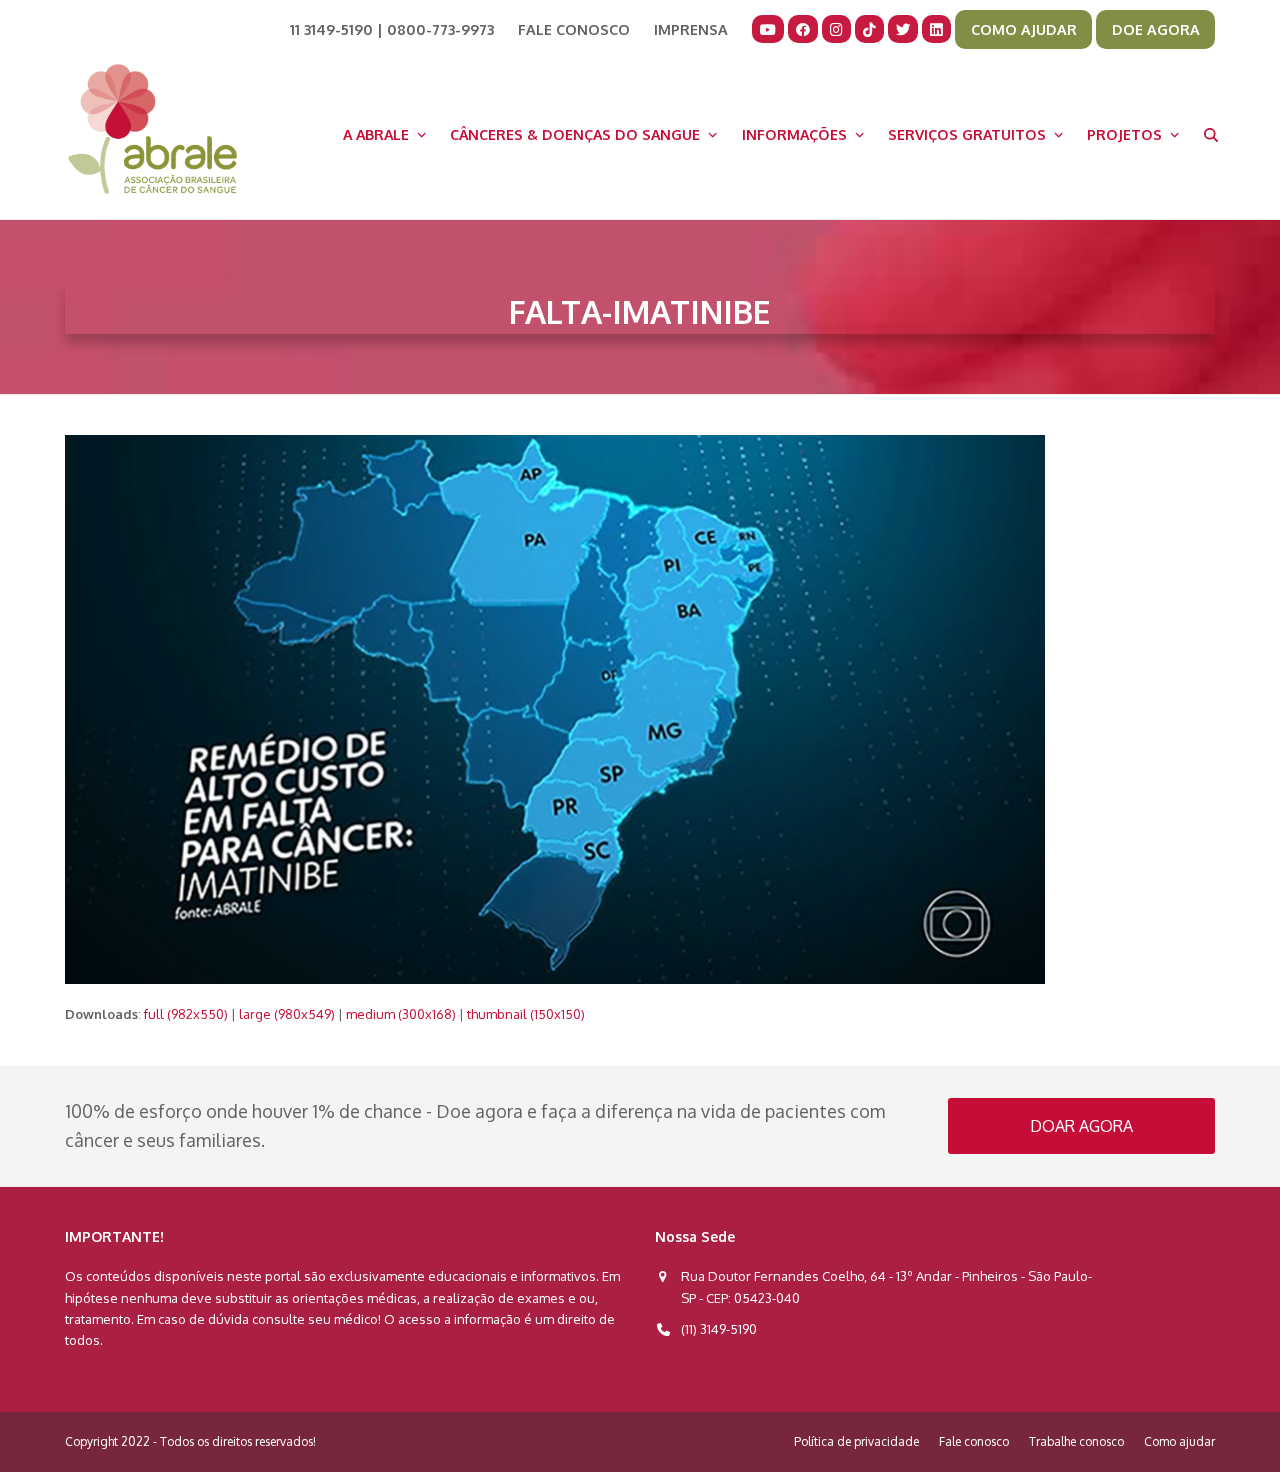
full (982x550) (186, 1014)
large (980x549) (287, 1014)
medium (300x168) (401, 1014)
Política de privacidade (856, 1441)
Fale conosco (974, 1441)
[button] (1211, 134)
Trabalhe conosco (1076, 1441)
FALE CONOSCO (574, 29)
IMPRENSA (691, 29)
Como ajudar (1179, 1441)
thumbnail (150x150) (526, 1014)
